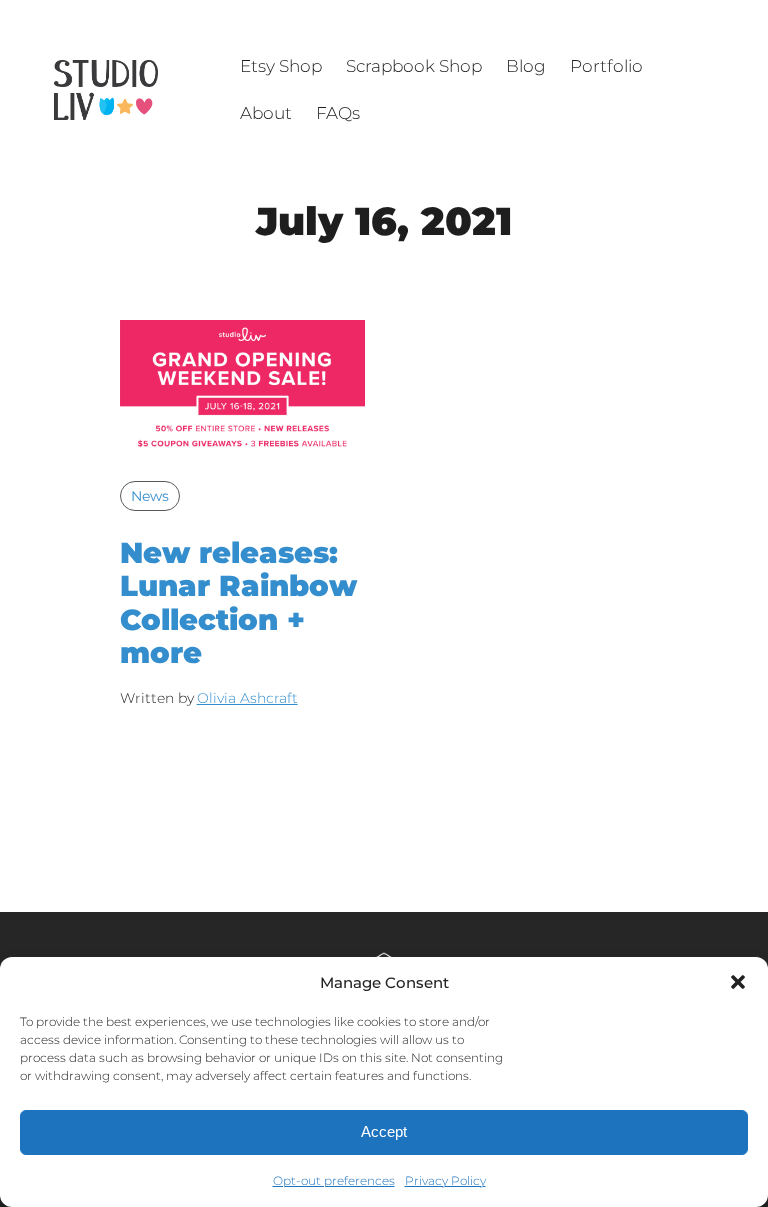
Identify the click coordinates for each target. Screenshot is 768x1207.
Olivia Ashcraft (247, 698)
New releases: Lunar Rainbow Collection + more (238, 602)
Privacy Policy (445, 1180)
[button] (738, 982)
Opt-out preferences (334, 1180)
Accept (384, 1131)
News (150, 496)
